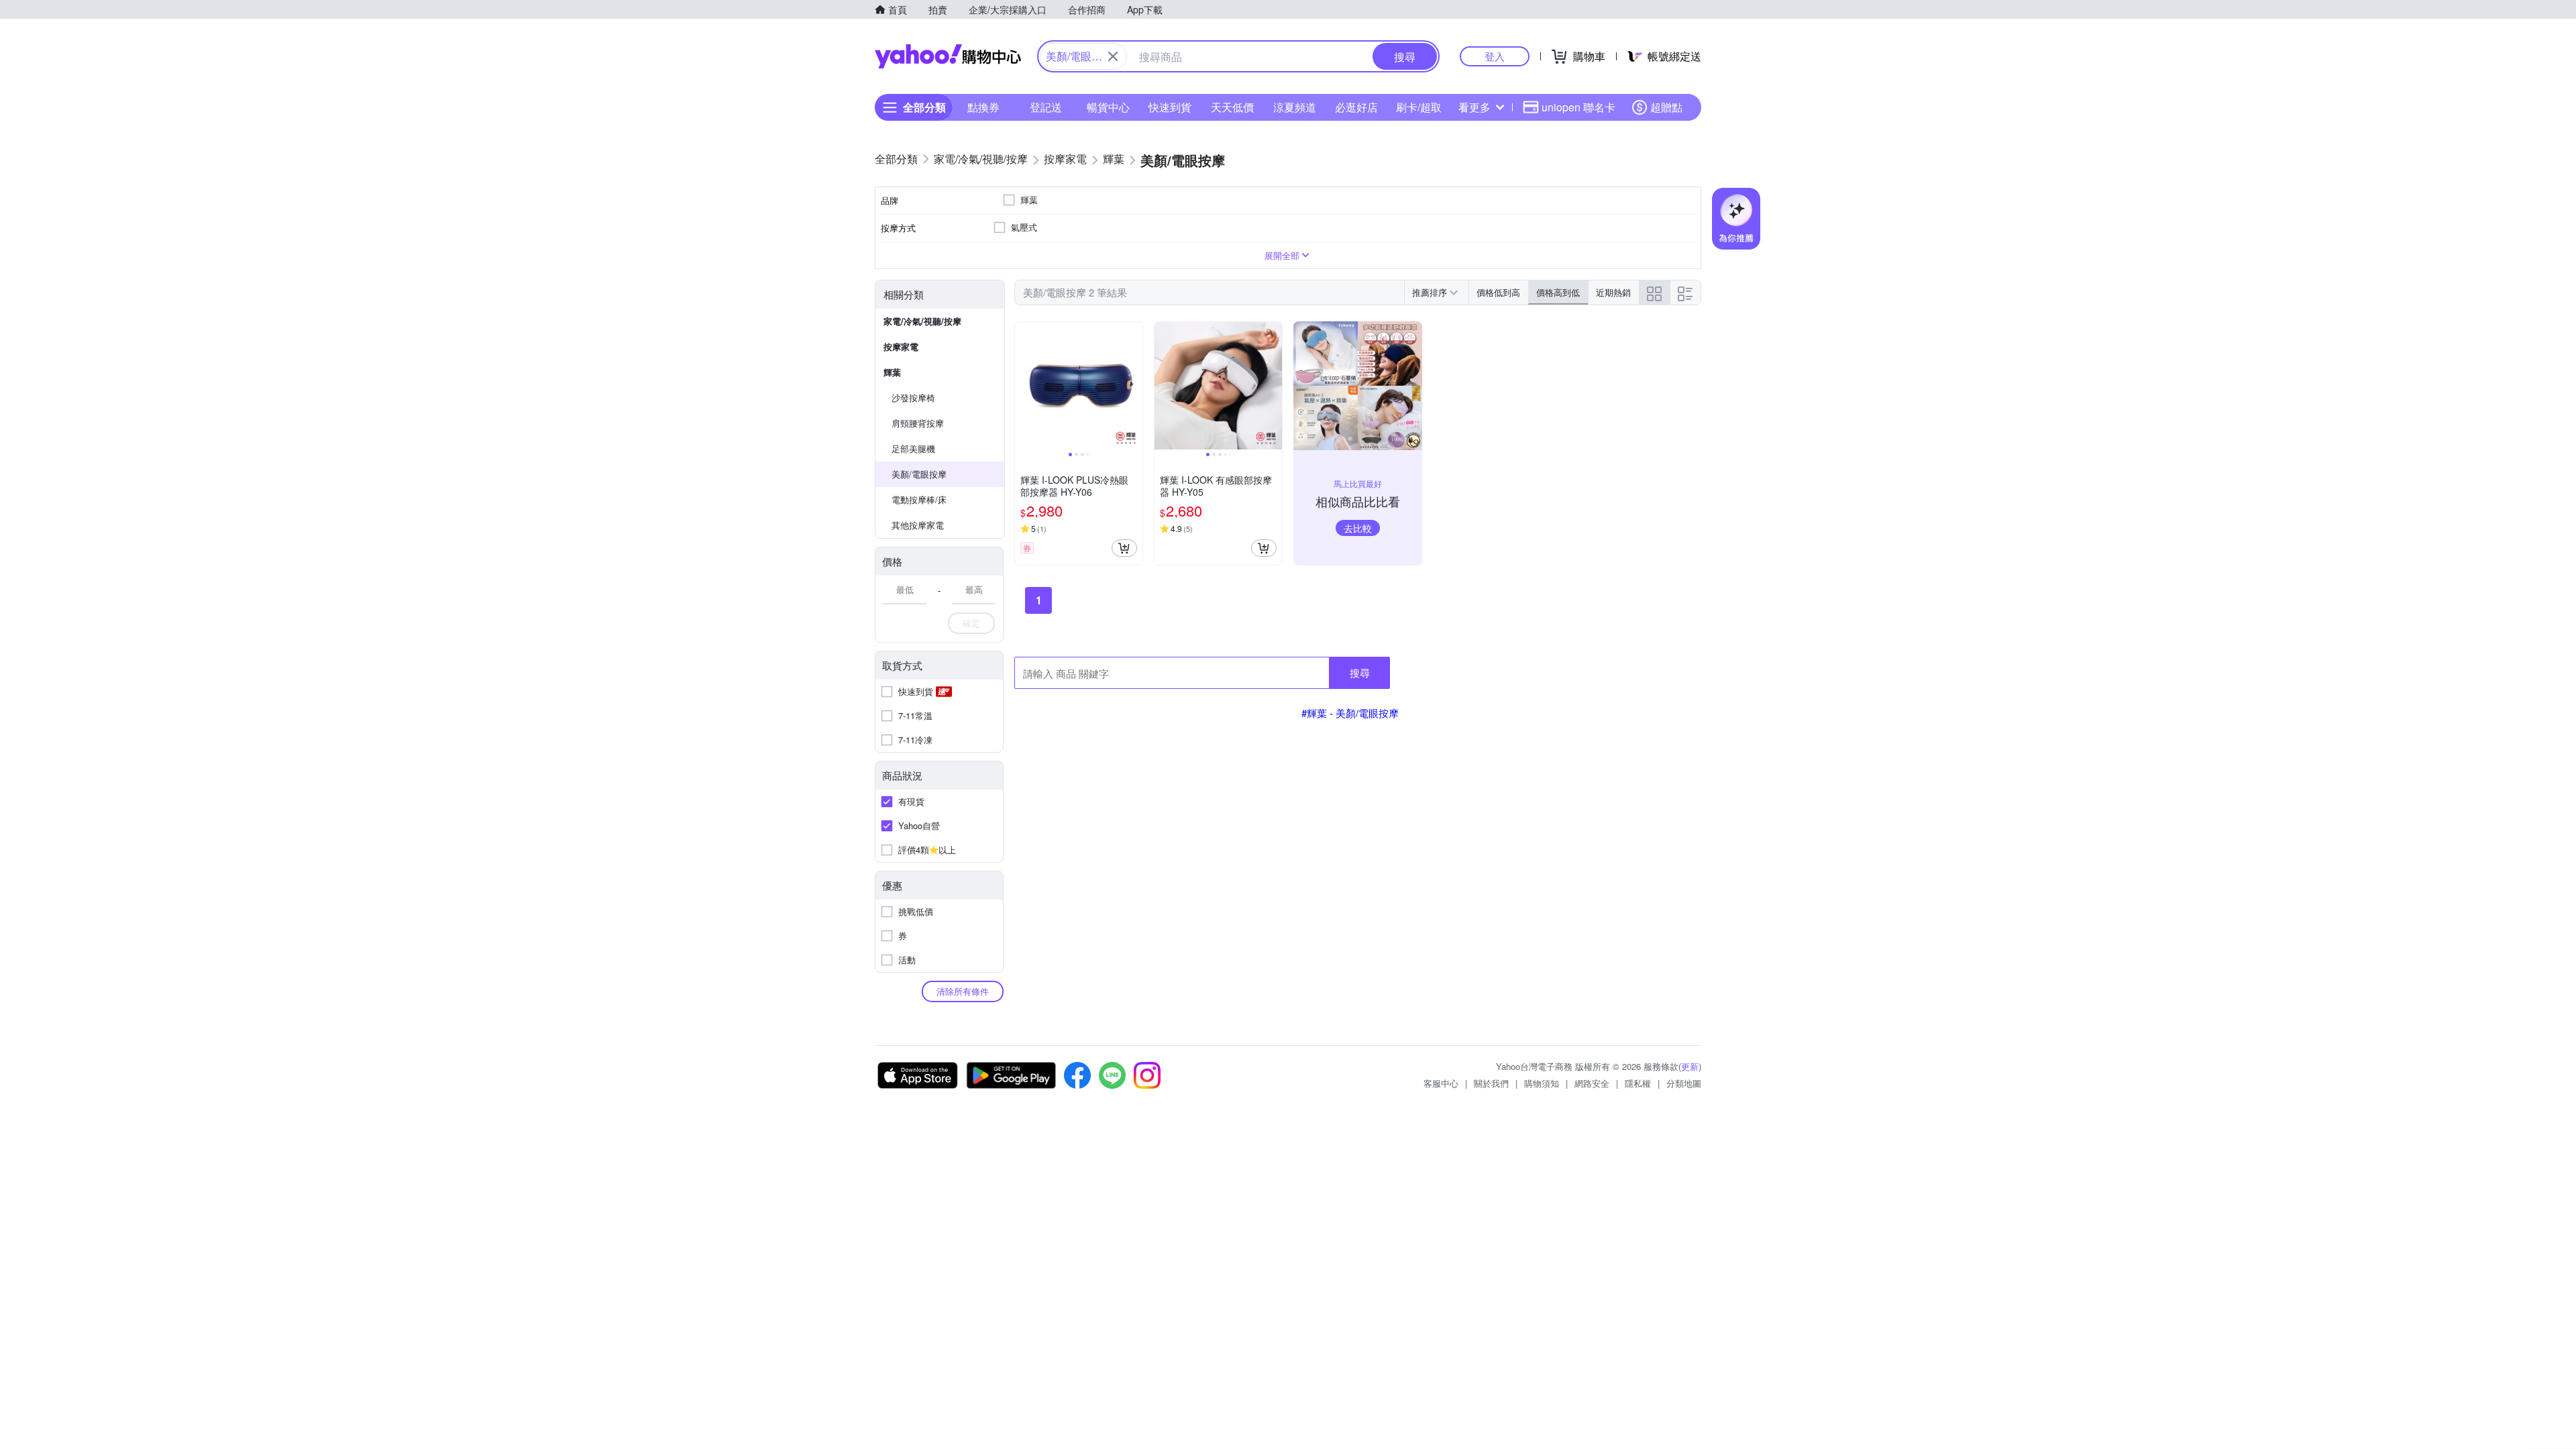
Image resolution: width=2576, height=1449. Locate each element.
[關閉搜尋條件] (1113, 56)
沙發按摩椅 (913, 397)
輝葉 (892, 372)
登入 (1495, 56)
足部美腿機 (913, 448)
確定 (971, 623)
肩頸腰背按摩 (918, 423)
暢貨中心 (1108, 107)
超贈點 (1666, 107)
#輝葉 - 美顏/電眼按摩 (1350, 713)
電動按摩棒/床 (919, 499)
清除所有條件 (963, 991)
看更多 (1474, 107)
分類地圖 (1684, 1083)
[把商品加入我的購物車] (1124, 548)
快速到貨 (1170, 107)
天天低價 (1232, 107)
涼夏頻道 (1295, 107)
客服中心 (1441, 1083)
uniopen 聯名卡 (1578, 107)
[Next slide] (1134, 386)
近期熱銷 (1613, 292)
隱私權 (1638, 1083)
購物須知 (1542, 1083)
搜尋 (1360, 673)
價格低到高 (1498, 292)
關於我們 (1491, 1083)
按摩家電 (901, 346)
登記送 (1046, 107)
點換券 (983, 107)
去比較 (1358, 528)
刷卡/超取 (1419, 107)
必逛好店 (1356, 107)
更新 (1690, 1066)
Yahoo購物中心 (948, 56)
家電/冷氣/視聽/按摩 (922, 321)
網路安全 (1592, 1083)
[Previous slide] (1024, 386)
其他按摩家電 (918, 525)
